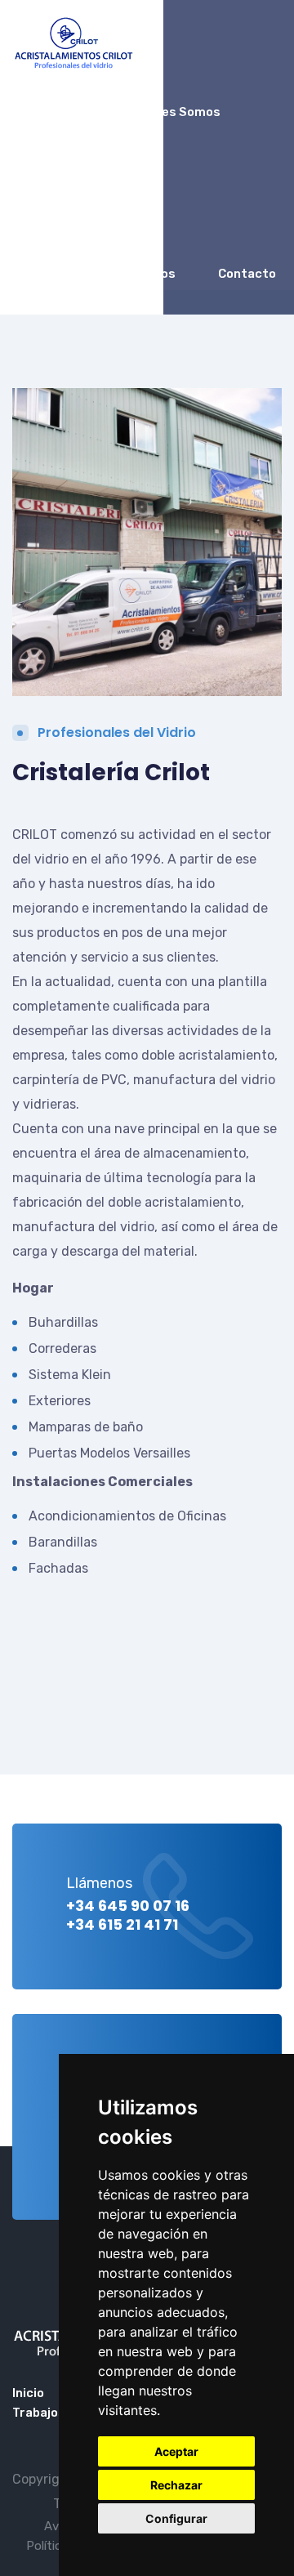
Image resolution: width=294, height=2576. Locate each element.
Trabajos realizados (114, 274)
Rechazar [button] (176, 2485)
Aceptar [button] (176, 2451)
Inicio (69, 112)
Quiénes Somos (174, 112)
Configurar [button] (176, 2518)
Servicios (82, 193)
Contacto (247, 274)
